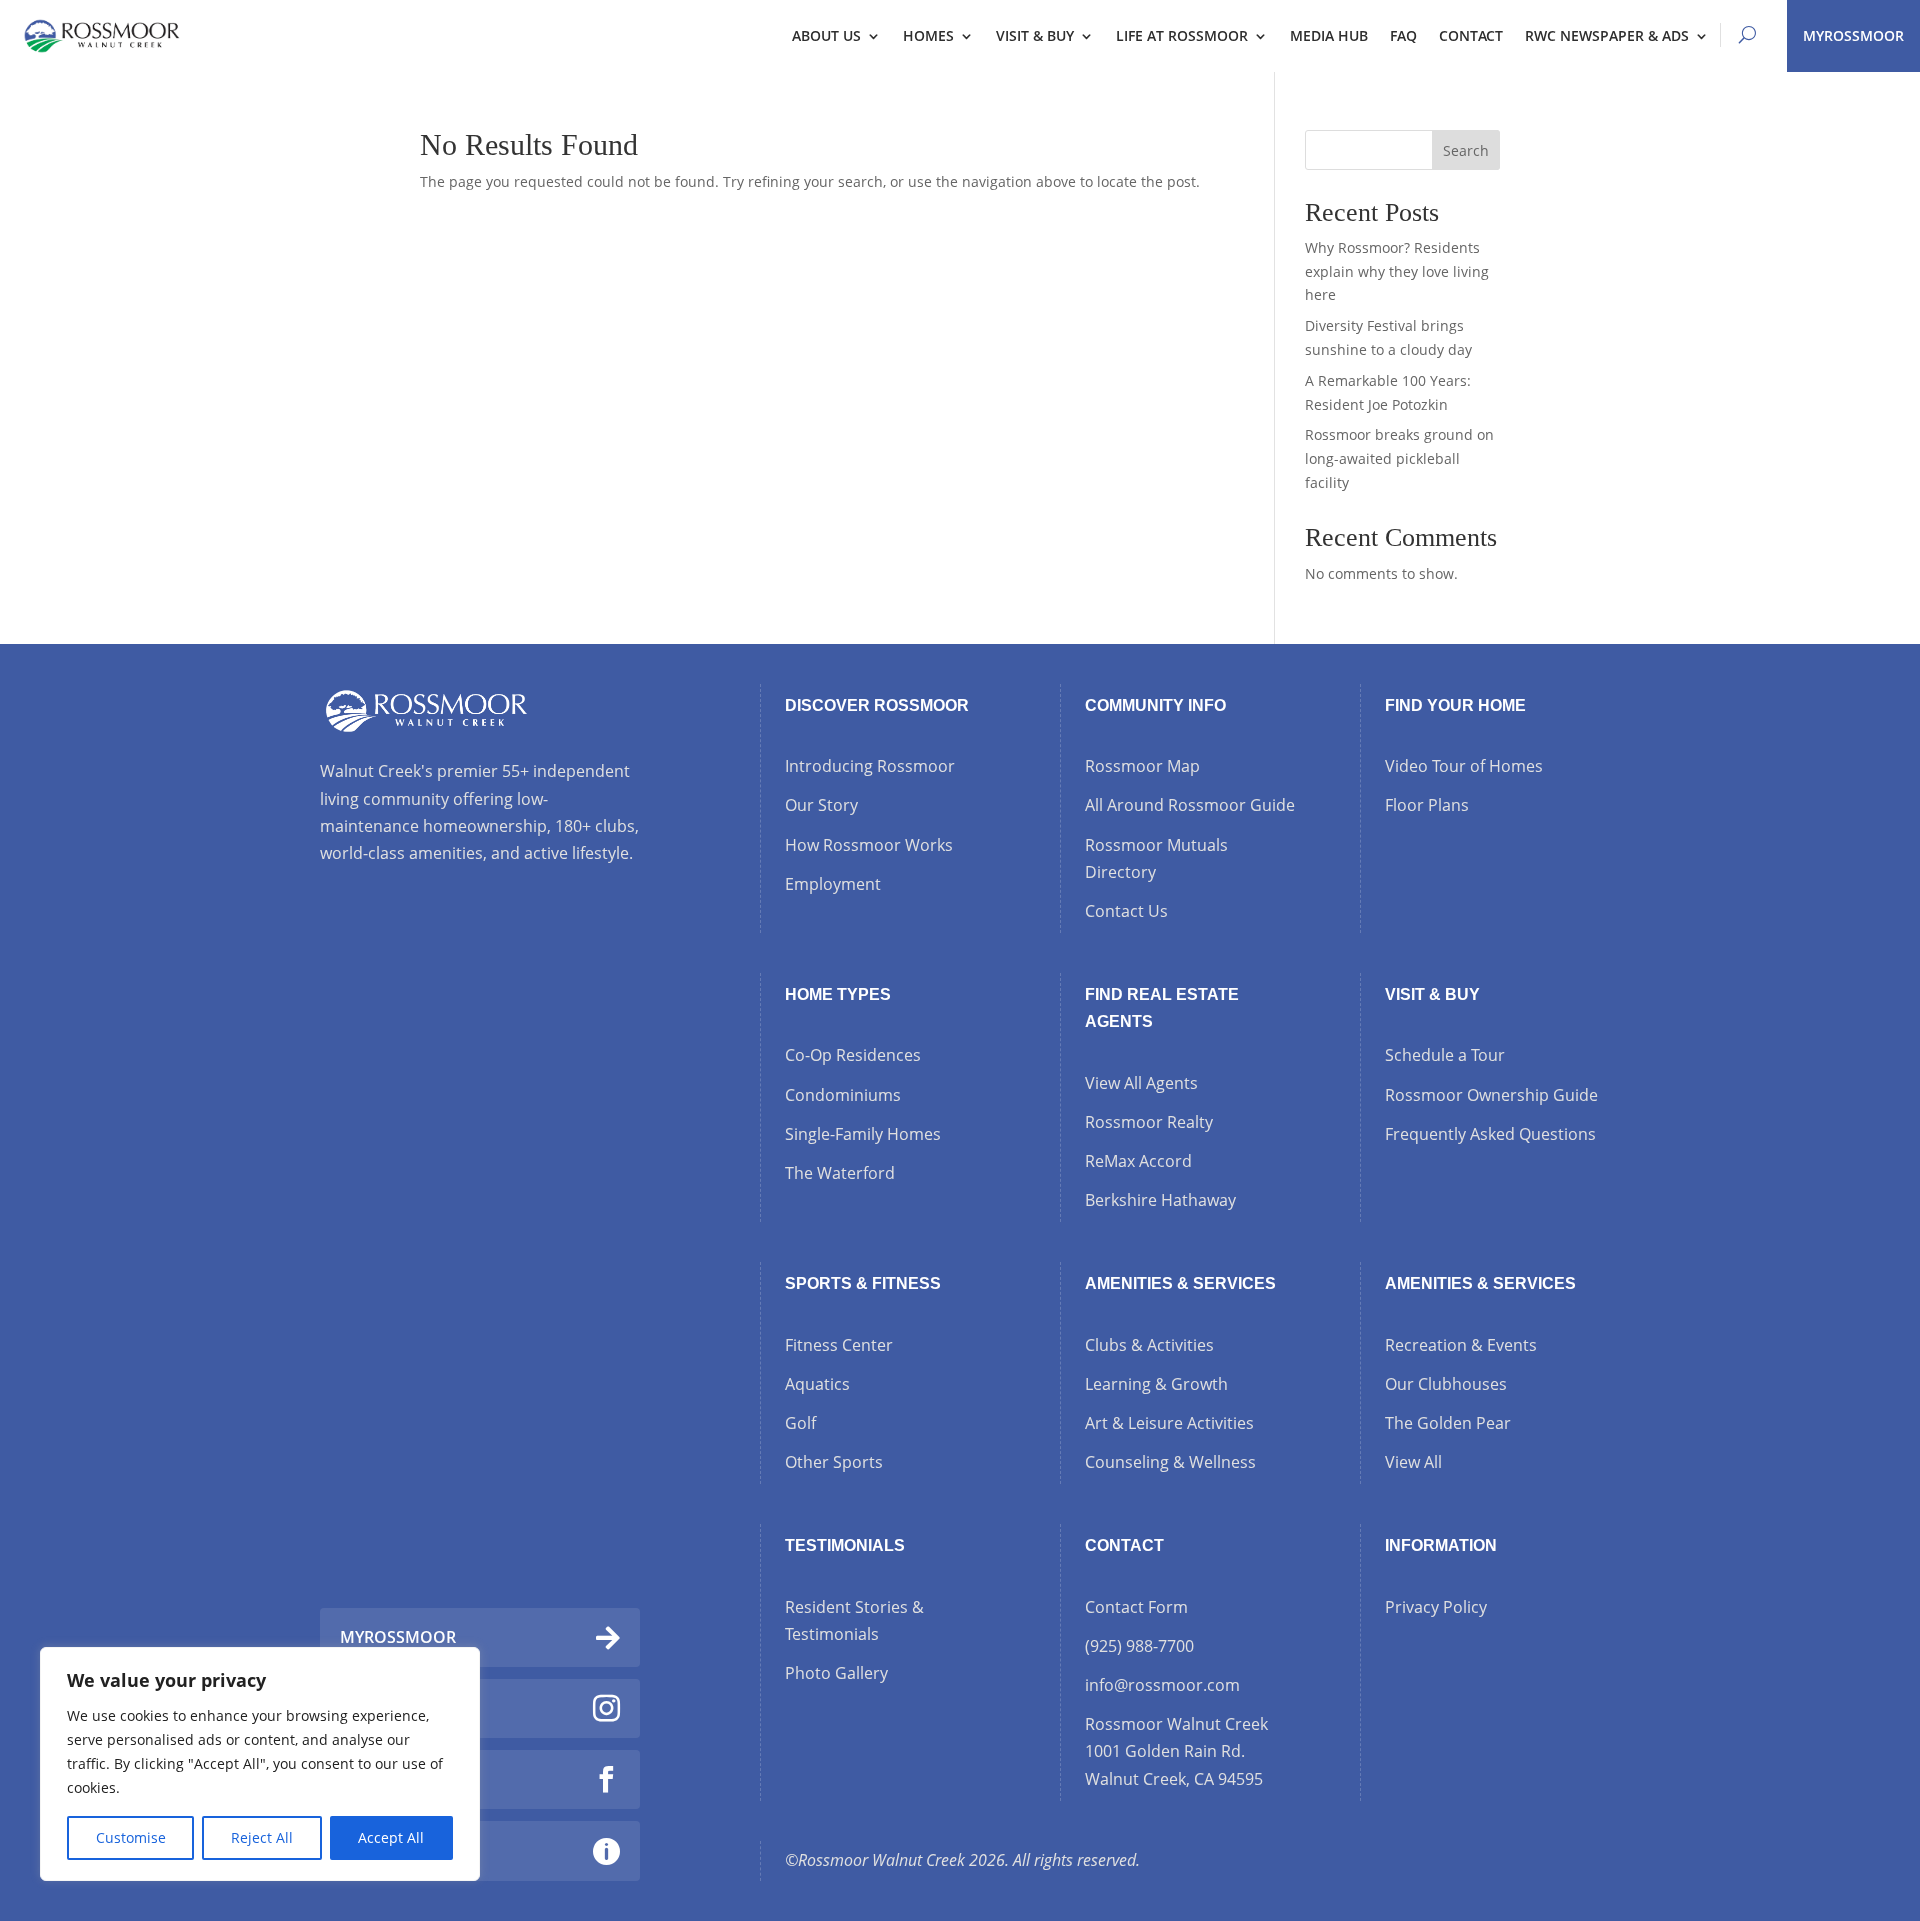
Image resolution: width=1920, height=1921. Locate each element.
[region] (260, 1764)
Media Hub (1329, 35)
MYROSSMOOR (1853, 35)
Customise (131, 1837)
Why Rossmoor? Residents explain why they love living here (1397, 271)
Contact (1471, 35)
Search (1466, 150)
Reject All (262, 1837)
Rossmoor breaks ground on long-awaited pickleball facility (1399, 458)
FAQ (1403, 35)
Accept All (391, 1837)
